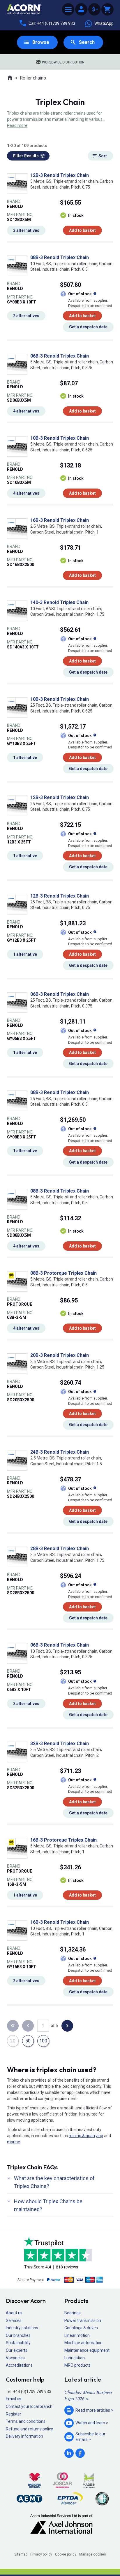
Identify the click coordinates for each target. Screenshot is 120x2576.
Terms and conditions (26, 2421)
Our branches (18, 2335)
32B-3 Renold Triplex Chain (60, 1743)
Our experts (17, 2350)
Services (14, 2320)
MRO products (77, 2365)
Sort (103, 156)
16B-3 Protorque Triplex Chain (63, 1840)
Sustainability (18, 2343)
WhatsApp (104, 23)
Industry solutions (22, 2328)
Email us (14, 2399)
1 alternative (25, 758)
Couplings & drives (81, 2328)
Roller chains (33, 78)
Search (87, 42)
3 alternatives (26, 230)
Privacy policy (41, 2554)
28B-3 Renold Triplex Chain (60, 1548)
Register (14, 2414)
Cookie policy (66, 2554)
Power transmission (83, 2320)
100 (43, 2041)
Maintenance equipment (87, 2350)
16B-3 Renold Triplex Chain (60, 520)
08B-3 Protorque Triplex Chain (63, 1273)
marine (14, 2142)
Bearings (73, 2313)
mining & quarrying (86, 2136)
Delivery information (24, 2436)
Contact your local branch (29, 2406)
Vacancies (15, 2358)
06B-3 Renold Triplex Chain (60, 356)
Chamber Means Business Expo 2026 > (88, 2395)
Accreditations (19, 2365)
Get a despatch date (88, 327)
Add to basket (82, 230)
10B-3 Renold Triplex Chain (60, 438)
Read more (17, 125)
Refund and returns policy (29, 2429)
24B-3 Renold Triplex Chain (60, 1452)
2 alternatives (26, 316)
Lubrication (75, 2358)
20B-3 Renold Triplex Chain (60, 1355)
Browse (41, 42)
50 (28, 2041)
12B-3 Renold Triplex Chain (60, 175)
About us (14, 2313)
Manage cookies (93, 2554)
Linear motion (77, 2335)
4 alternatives (26, 411)
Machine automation (83, 2343)
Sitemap (21, 2554)
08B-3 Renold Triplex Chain (60, 257)
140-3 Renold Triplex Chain (59, 602)
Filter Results (26, 156)
